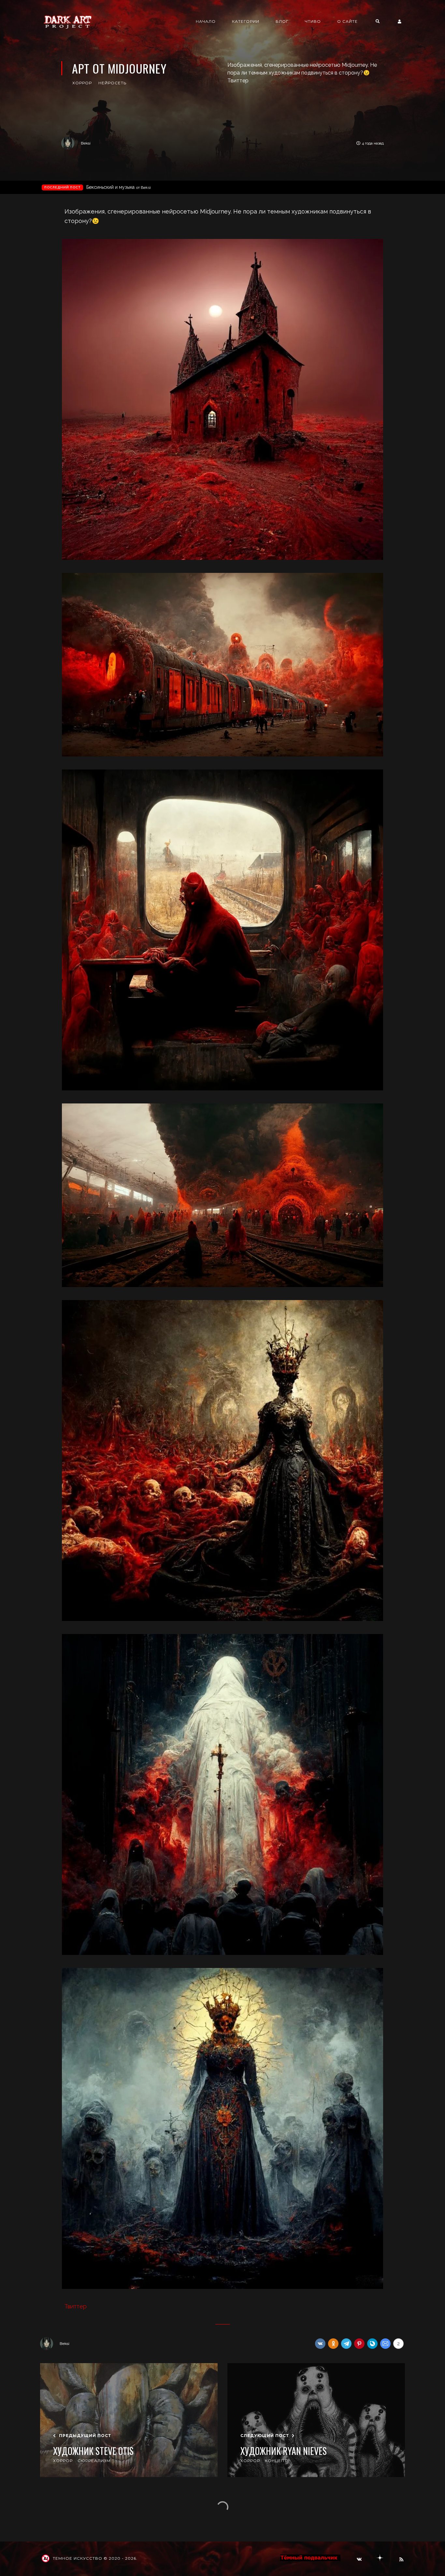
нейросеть (112, 83)
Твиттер (76, 2306)
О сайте (347, 21)
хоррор (82, 83)
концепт (276, 2461)
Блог (282, 21)
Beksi (86, 143)
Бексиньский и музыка (119, 187)
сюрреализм (94, 2461)
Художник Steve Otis (93, 2451)
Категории (246, 21)
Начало (206, 21)
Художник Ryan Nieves (284, 2451)
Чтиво (313, 21)
